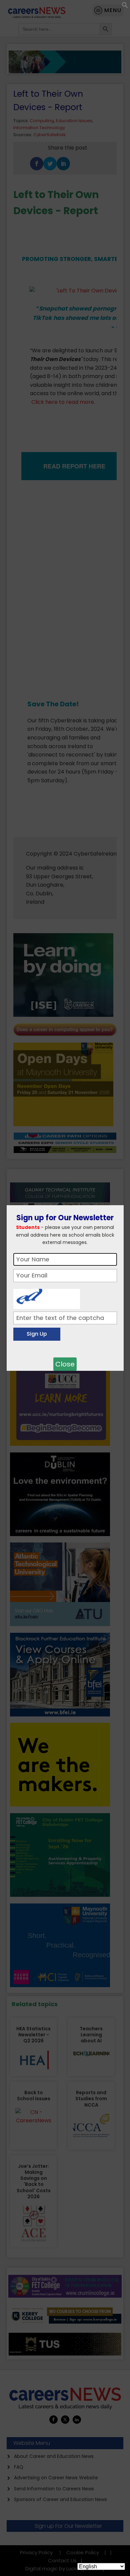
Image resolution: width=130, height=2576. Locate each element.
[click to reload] (47, 1297)
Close (65, 1364)
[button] (125, 7)
